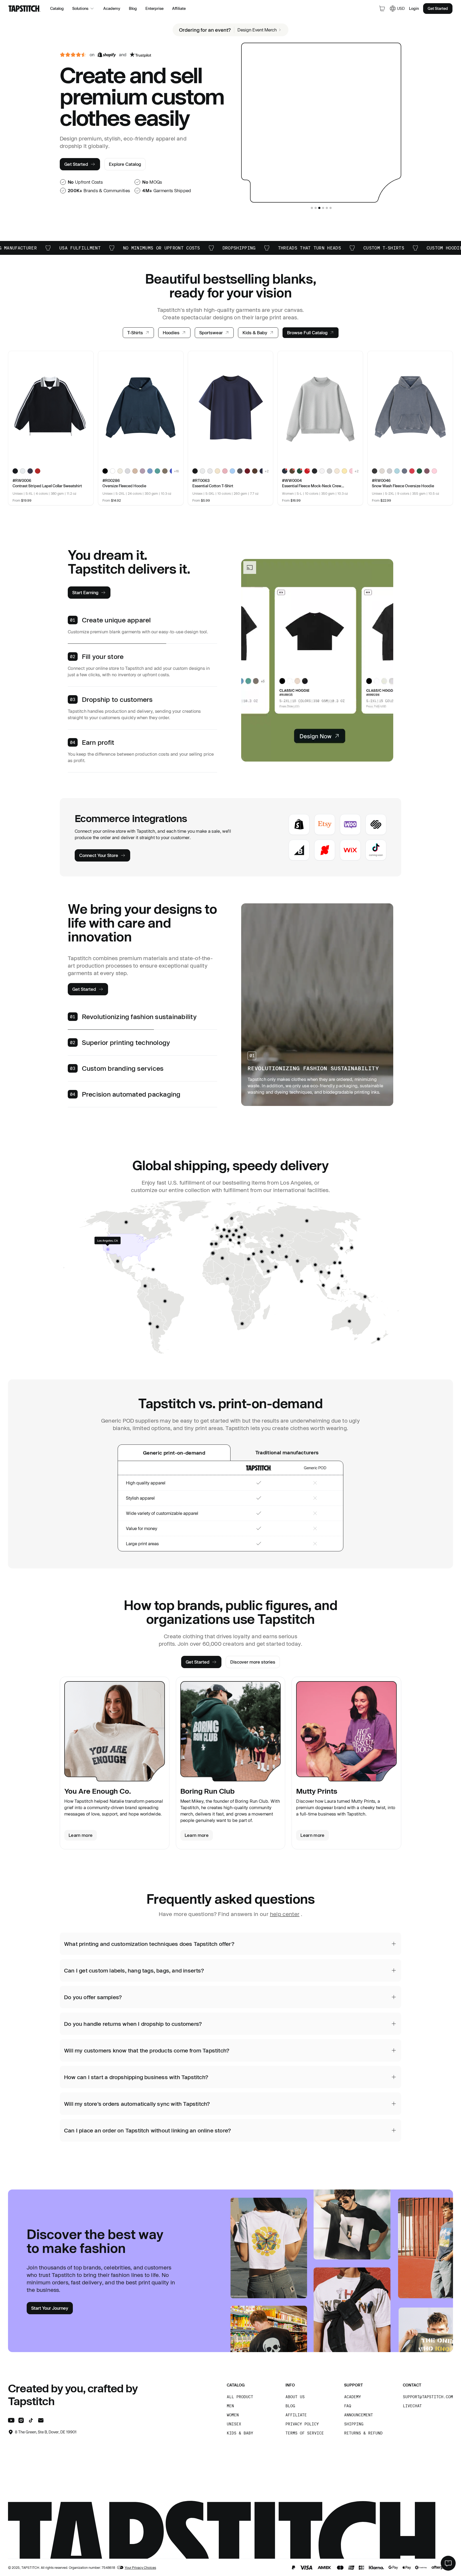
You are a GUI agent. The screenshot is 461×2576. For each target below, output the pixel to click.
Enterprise (154, 8)
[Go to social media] (11, 2421)
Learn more (81, 1835)
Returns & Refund (363, 2433)
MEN (230, 2406)
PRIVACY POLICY (302, 2424)
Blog (133, 8)
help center (285, 1914)
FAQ (348, 2406)
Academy (112, 8)
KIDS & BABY (240, 2433)
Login (414, 8)
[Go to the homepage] (25, 9)
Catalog (57, 8)
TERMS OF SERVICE (305, 2433)
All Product (240, 2397)
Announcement (359, 2415)
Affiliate (179, 8)
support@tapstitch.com (428, 2397)
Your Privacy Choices (140, 2567)
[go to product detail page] (51, 408)
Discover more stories (253, 1662)
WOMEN (233, 2415)
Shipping (354, 2424)
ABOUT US (295, 2397)
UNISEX (234, 2424)
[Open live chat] (448, 2563)
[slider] (73, 55)
